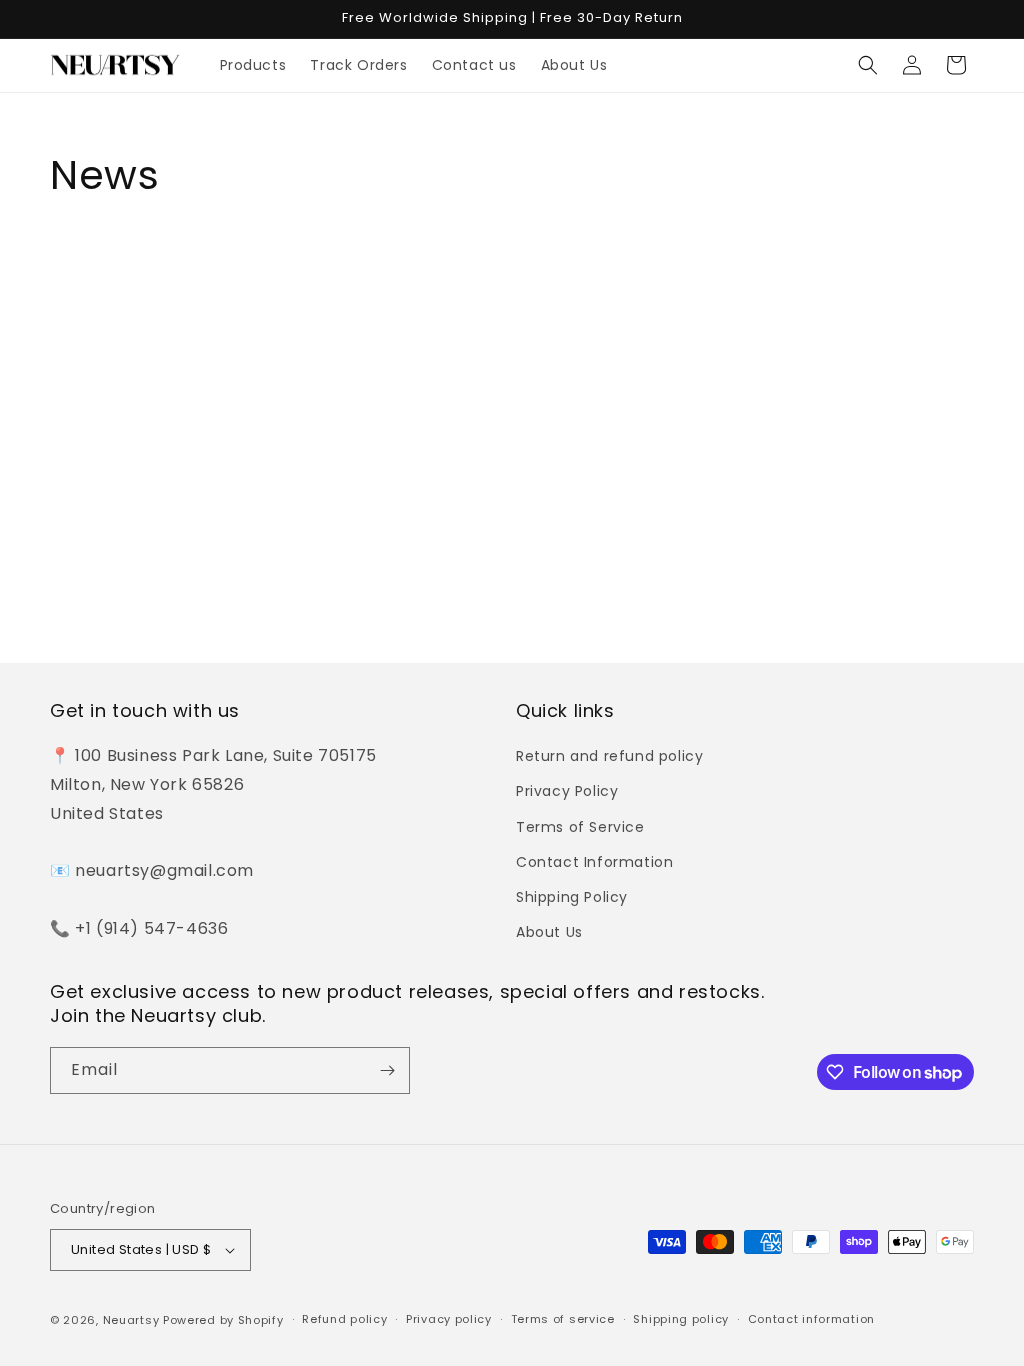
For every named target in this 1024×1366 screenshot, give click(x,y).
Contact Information (594, 862)
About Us (549, 932)
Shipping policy (681, 1319)
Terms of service (563, 1319)
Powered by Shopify (223, 1320)
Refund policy (344, 1319)
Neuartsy (131, 1320)
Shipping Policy (572, 897)
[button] (868, 65)
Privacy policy (449, 1319)
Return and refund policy (609, 756)
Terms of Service (580, 827)
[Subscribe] (387, 1070)
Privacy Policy (567, 791)
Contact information (811, 1319)
